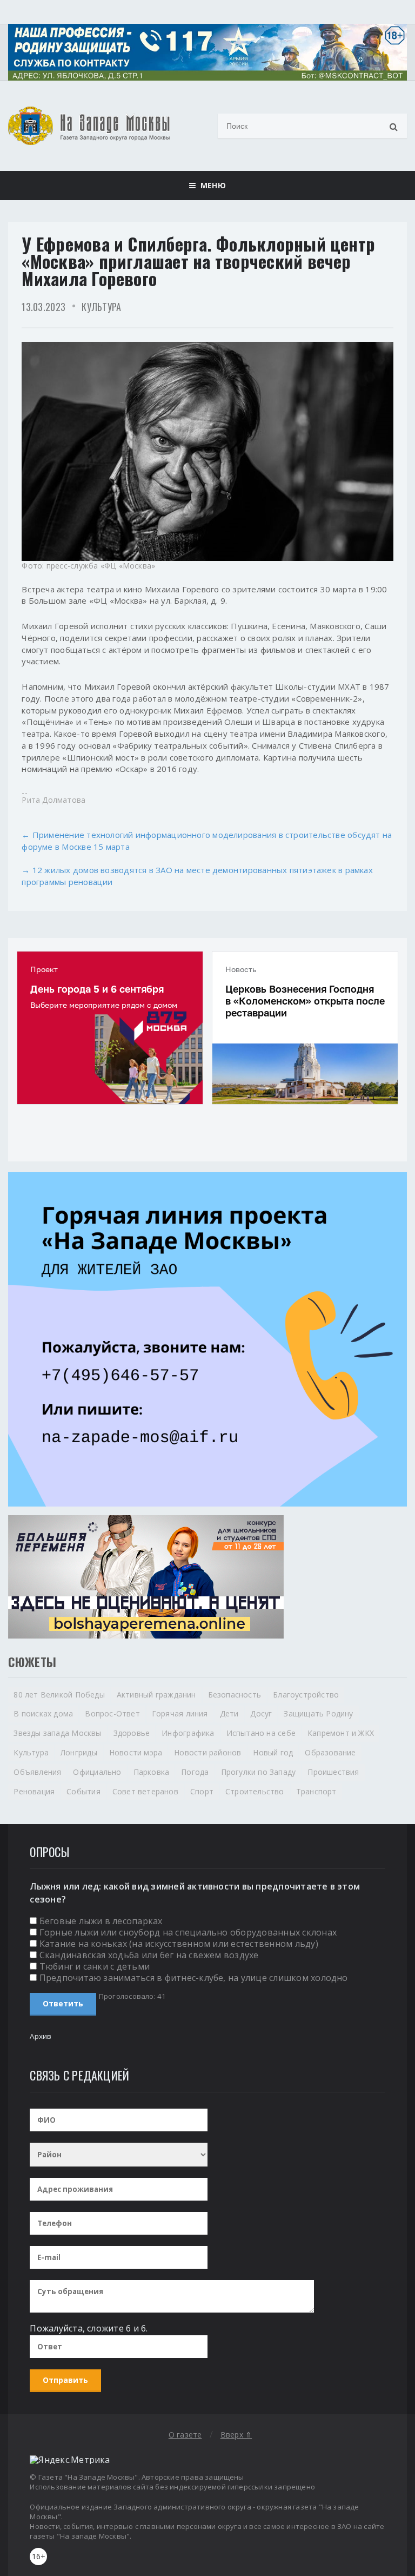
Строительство (255, 1791)
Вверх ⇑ (236, 2435)
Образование (330, 1752)
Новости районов (207, 1752)
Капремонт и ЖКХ (341, 1733)
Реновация (34, 1791)
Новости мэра (136, 1752)
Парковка (152, 1772)
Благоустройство (306, 1695)
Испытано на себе (261, 1733)
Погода (195, 1772)
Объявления (37, 1772)
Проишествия (333, 1772)
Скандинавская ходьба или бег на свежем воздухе (149, 1955)
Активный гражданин (156, 1695)
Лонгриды (79, 1752)
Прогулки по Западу (259, 1772)
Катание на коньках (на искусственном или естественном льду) (179, 1944)
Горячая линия (180, 1713)
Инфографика (188, 1733)
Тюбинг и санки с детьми (95, 1966)
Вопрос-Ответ (112, 1713)
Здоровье (132, 1733)
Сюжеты (32, 1662)
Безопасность (235, 1695)
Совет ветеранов (145, 1791)
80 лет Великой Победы (59, 1695)
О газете (185, 2435)
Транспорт (316, 1791)
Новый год (273, 1752)
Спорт (202, 1791)
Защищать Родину (318, 1713)
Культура (101, 307)
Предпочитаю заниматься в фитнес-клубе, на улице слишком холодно (194, 1978)
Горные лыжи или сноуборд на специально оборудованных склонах (188, 1932)
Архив (41, 2036)
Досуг (261, 1713)
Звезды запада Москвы (57, 1733)
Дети (229, 1713)
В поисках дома (43, 1713)
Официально (97, 1772)
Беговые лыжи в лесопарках (101, 1921)
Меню (210, 185)
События (83, 1791)
